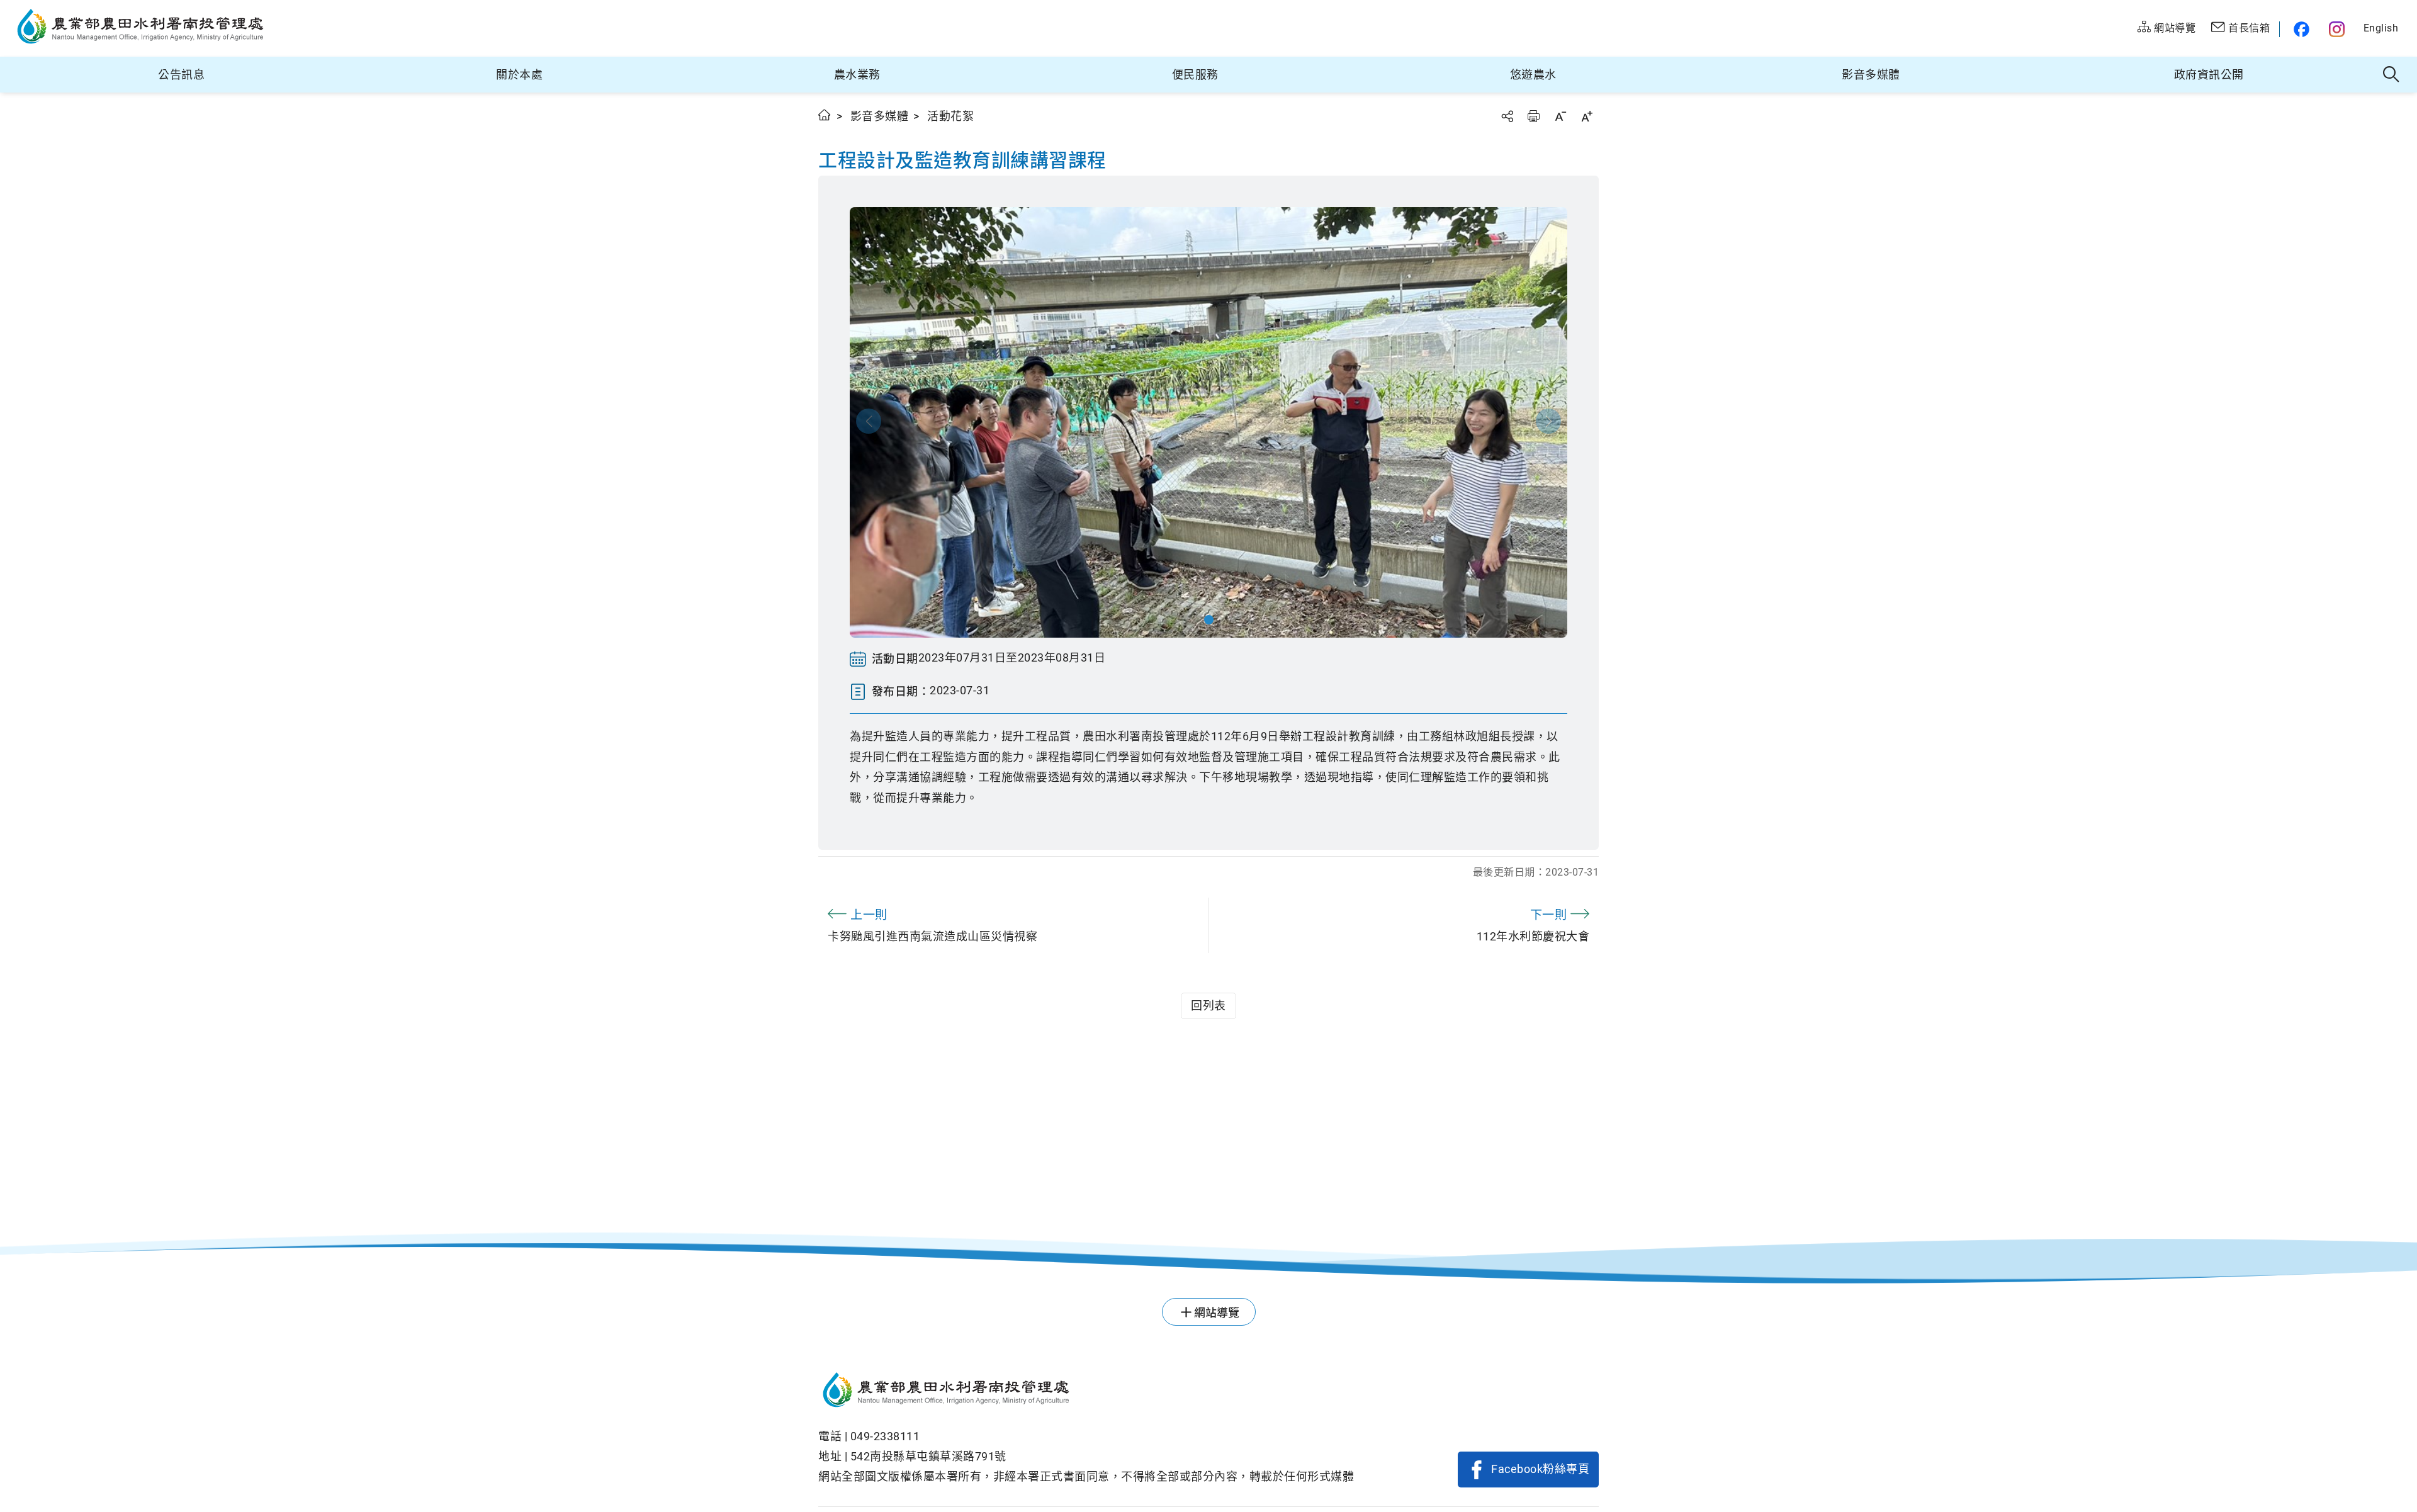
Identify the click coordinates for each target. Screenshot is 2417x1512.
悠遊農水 (1533, 75)
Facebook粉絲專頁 (1540, 1469)
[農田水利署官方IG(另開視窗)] (2339, 29)
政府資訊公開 (2209, 75)
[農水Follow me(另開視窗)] (2300, 29)
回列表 (1208, 1006)
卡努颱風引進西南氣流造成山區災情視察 (932, 925)
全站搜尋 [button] (2392, 75)
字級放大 (1587, 116)
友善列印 (1533, 116)
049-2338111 (885, 1436)
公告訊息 (181, 75)
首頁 (825, 115)
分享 (1507, 116)
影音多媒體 (1871, 75)
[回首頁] (1086, 1392)
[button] (1209, 620)
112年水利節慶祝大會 (1533, 925)
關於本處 (519, 75)
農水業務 (857, 75)
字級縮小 (1560, 116)
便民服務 (1195, 75)
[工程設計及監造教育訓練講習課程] (1208, 422)
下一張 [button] (1548, 421)
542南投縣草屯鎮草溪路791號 (928, 1456)
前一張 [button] (869, 421)
